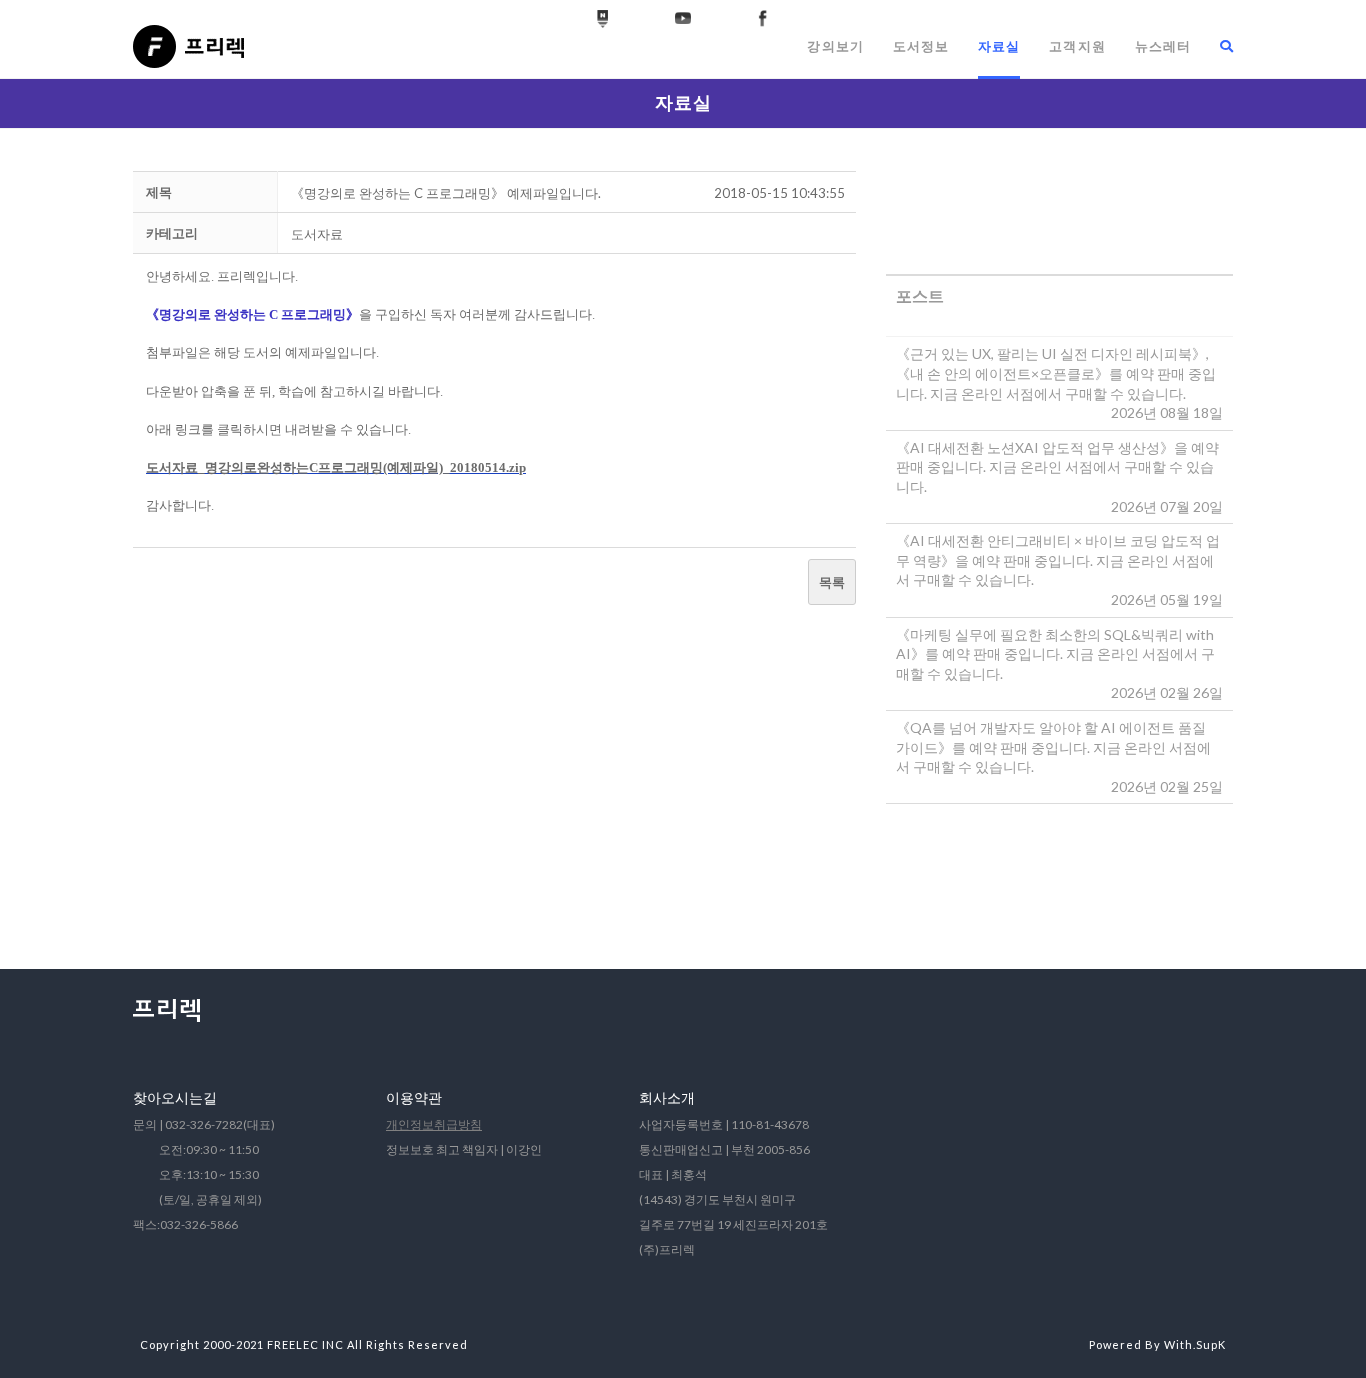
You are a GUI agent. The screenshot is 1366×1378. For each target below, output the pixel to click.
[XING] (603, 19)
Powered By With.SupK (1157, 1344)
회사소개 (667, 1097)
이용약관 (414, 1097)
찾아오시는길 (175, 1097)
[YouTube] (683, 19)
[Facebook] (763, 19)
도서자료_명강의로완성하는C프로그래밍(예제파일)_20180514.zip (336, 467)
